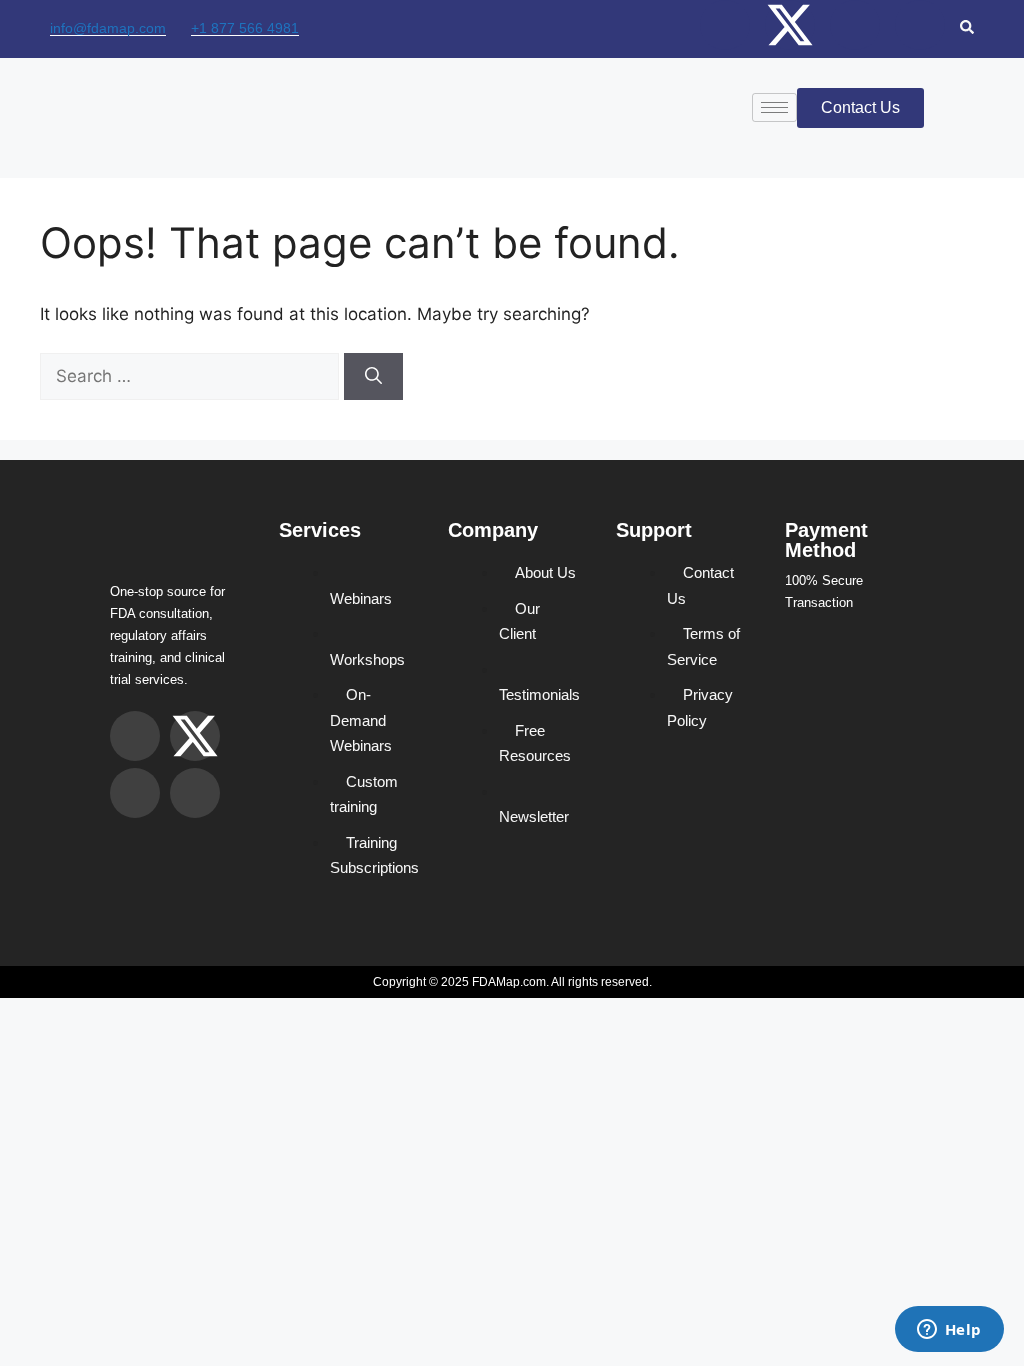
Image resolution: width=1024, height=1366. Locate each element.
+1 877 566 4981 (245, 28)
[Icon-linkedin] (920, 25)
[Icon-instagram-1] (725, 25)
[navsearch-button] (967, 29)
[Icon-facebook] (855, 25)
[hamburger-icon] (774, 107)
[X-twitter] (790, 25)
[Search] (373, 377)
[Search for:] (192, 376)
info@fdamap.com (108, 28)
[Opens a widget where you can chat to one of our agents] (949, 1331)
